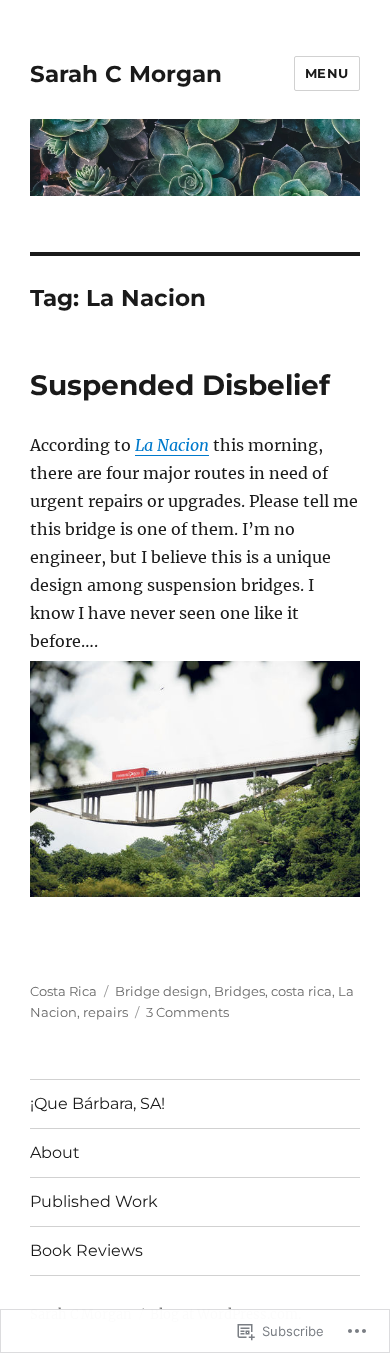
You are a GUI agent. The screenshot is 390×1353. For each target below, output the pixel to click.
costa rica (301, 991)
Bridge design (161, 991)
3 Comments (187, 1012)
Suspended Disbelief (180, 385)
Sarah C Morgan (126, 74)
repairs (105, 1012)
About (55, 1152)
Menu (327, 73)
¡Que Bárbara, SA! (97, 1103)
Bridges (239, 991)
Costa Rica (63, 991)
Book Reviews (86, 1250)
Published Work (94, 1201)
